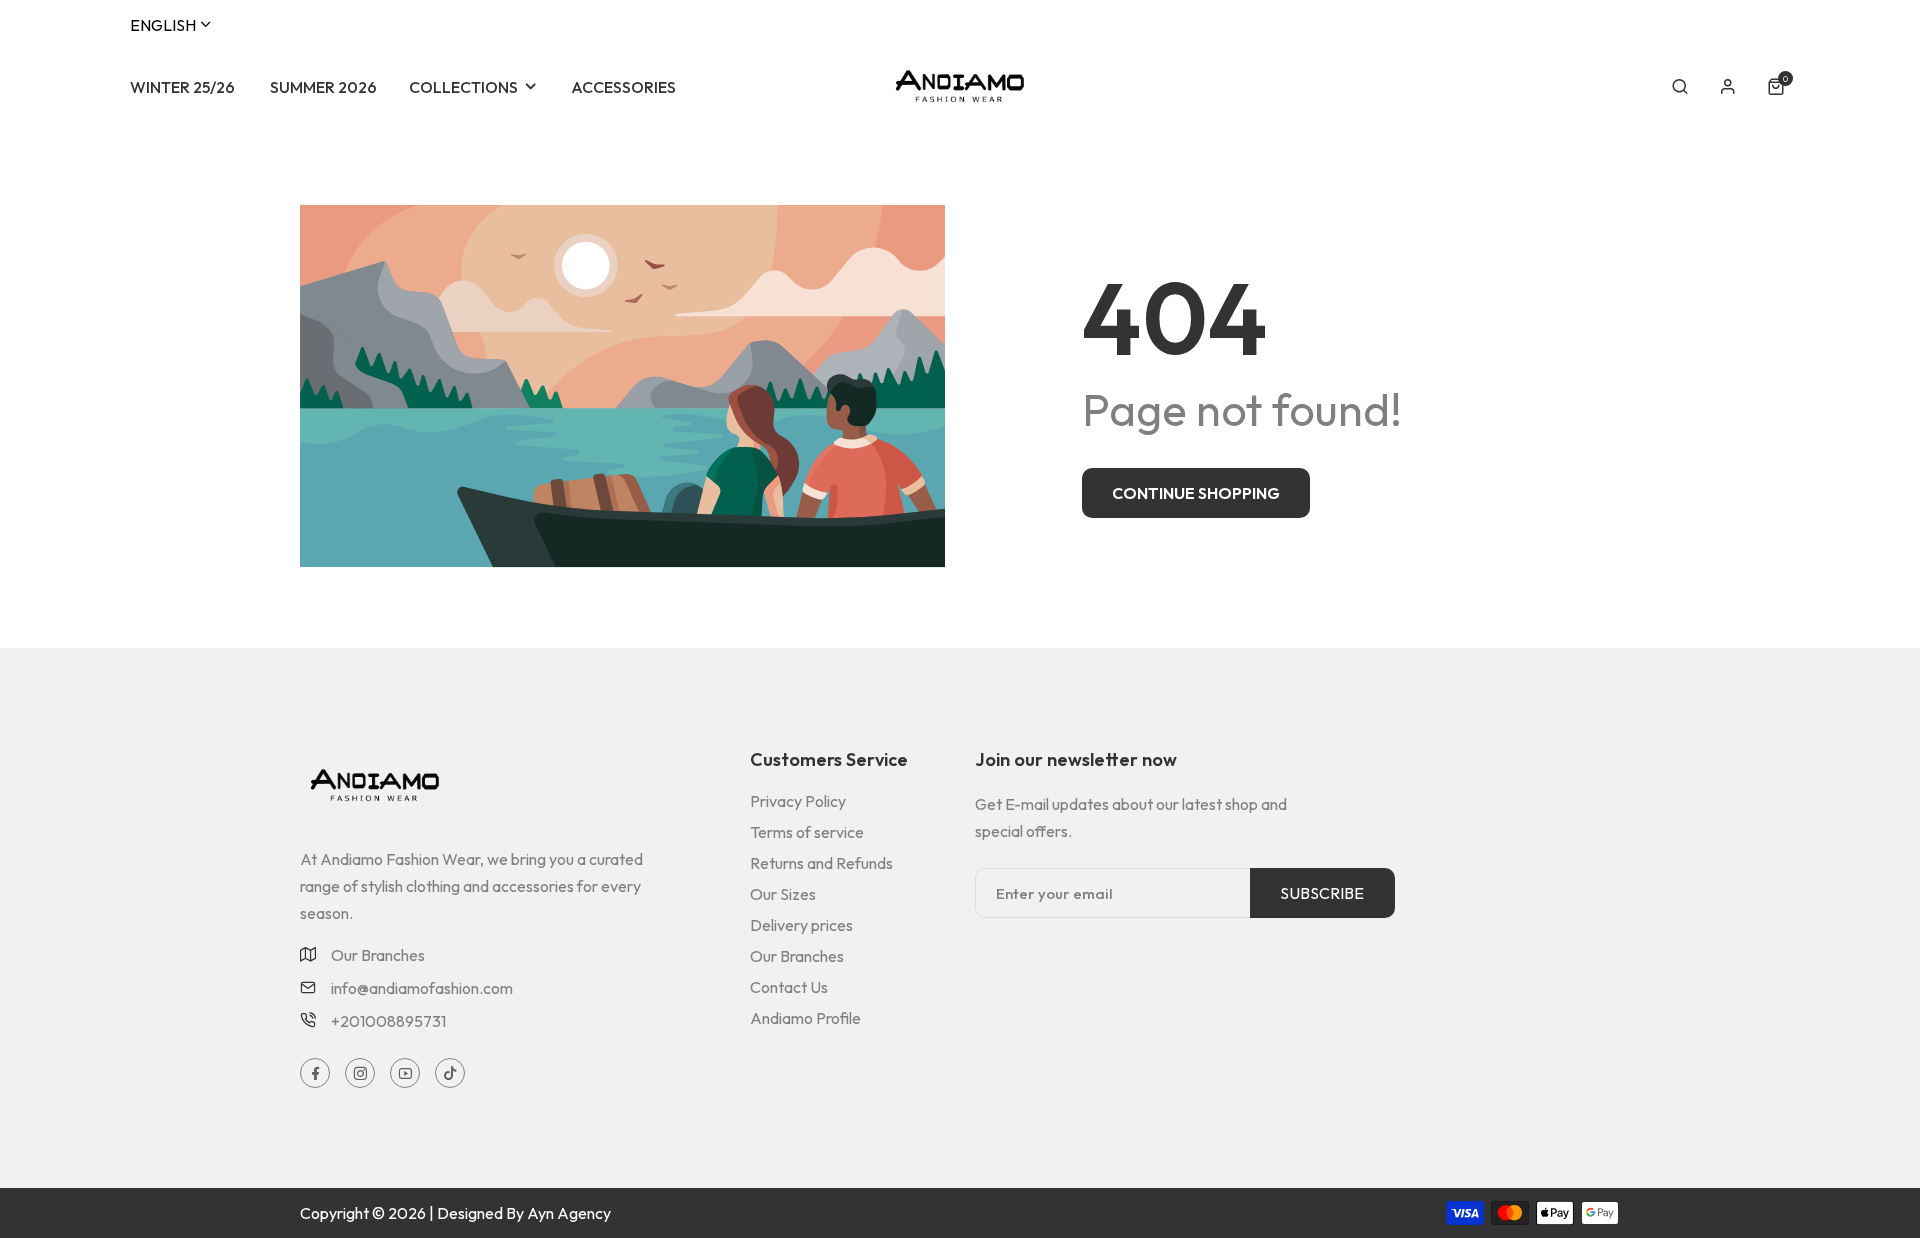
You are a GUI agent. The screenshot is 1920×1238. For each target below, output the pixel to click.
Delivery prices (801, 925)
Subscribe (1322, 893)
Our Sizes (783, 894)
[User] (1728, 87)
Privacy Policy (798, 801)
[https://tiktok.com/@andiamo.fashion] (450, 1073)
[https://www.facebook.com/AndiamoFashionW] (315, 1073)
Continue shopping (1196, 493)
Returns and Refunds (821, 863)
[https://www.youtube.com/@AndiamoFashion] (405, 1073)
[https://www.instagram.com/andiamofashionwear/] (360, 1073)
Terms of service (807, 832)
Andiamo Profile (805, 1018)
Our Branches (378, 955)
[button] (1680, 87)
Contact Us (789, 987)
